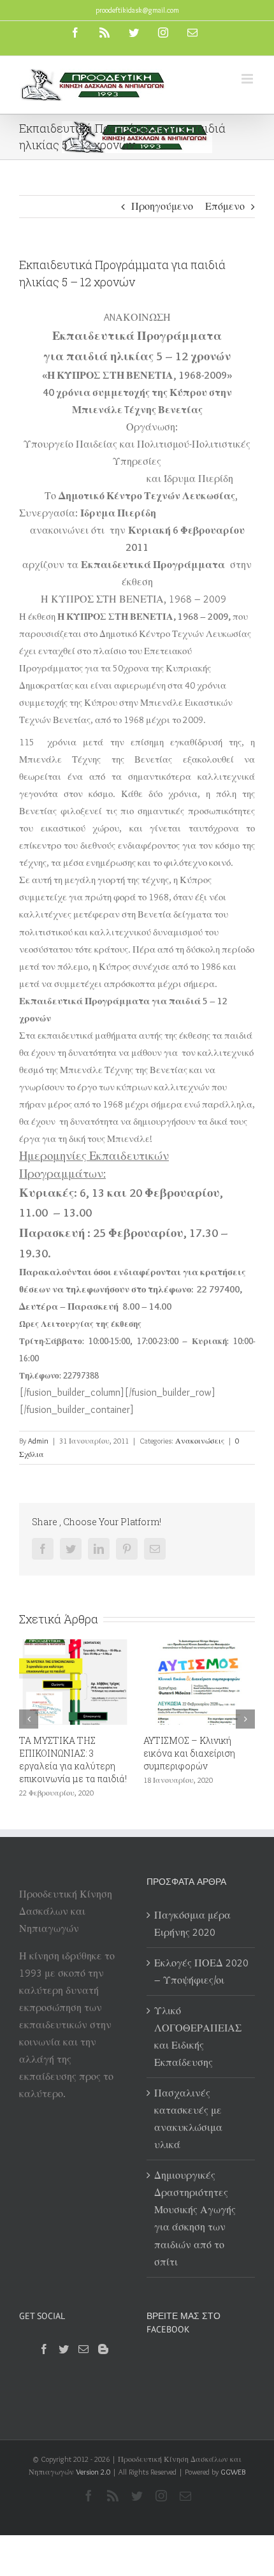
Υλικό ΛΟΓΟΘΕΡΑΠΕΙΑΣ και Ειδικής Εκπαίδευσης (198, 2037)
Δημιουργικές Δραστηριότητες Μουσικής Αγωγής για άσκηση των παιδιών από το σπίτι (195, 2218)
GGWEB (233, 2472)
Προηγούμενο (162, 206)
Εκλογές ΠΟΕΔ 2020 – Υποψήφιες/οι (201, 1972)
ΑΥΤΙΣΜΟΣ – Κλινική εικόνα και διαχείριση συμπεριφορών (166, 1753)
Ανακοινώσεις (200, 1441)
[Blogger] (103, 2349)
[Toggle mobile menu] (248, 79)
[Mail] (83, 2349)
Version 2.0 (93, 2472)
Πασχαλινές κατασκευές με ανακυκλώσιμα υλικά (188, 2119)
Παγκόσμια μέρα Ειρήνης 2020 (192, 1924)
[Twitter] (64, 2349)
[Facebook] (44, 2349)
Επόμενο (225, 206)
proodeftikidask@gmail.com (137, 10)
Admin (38, 1441)
